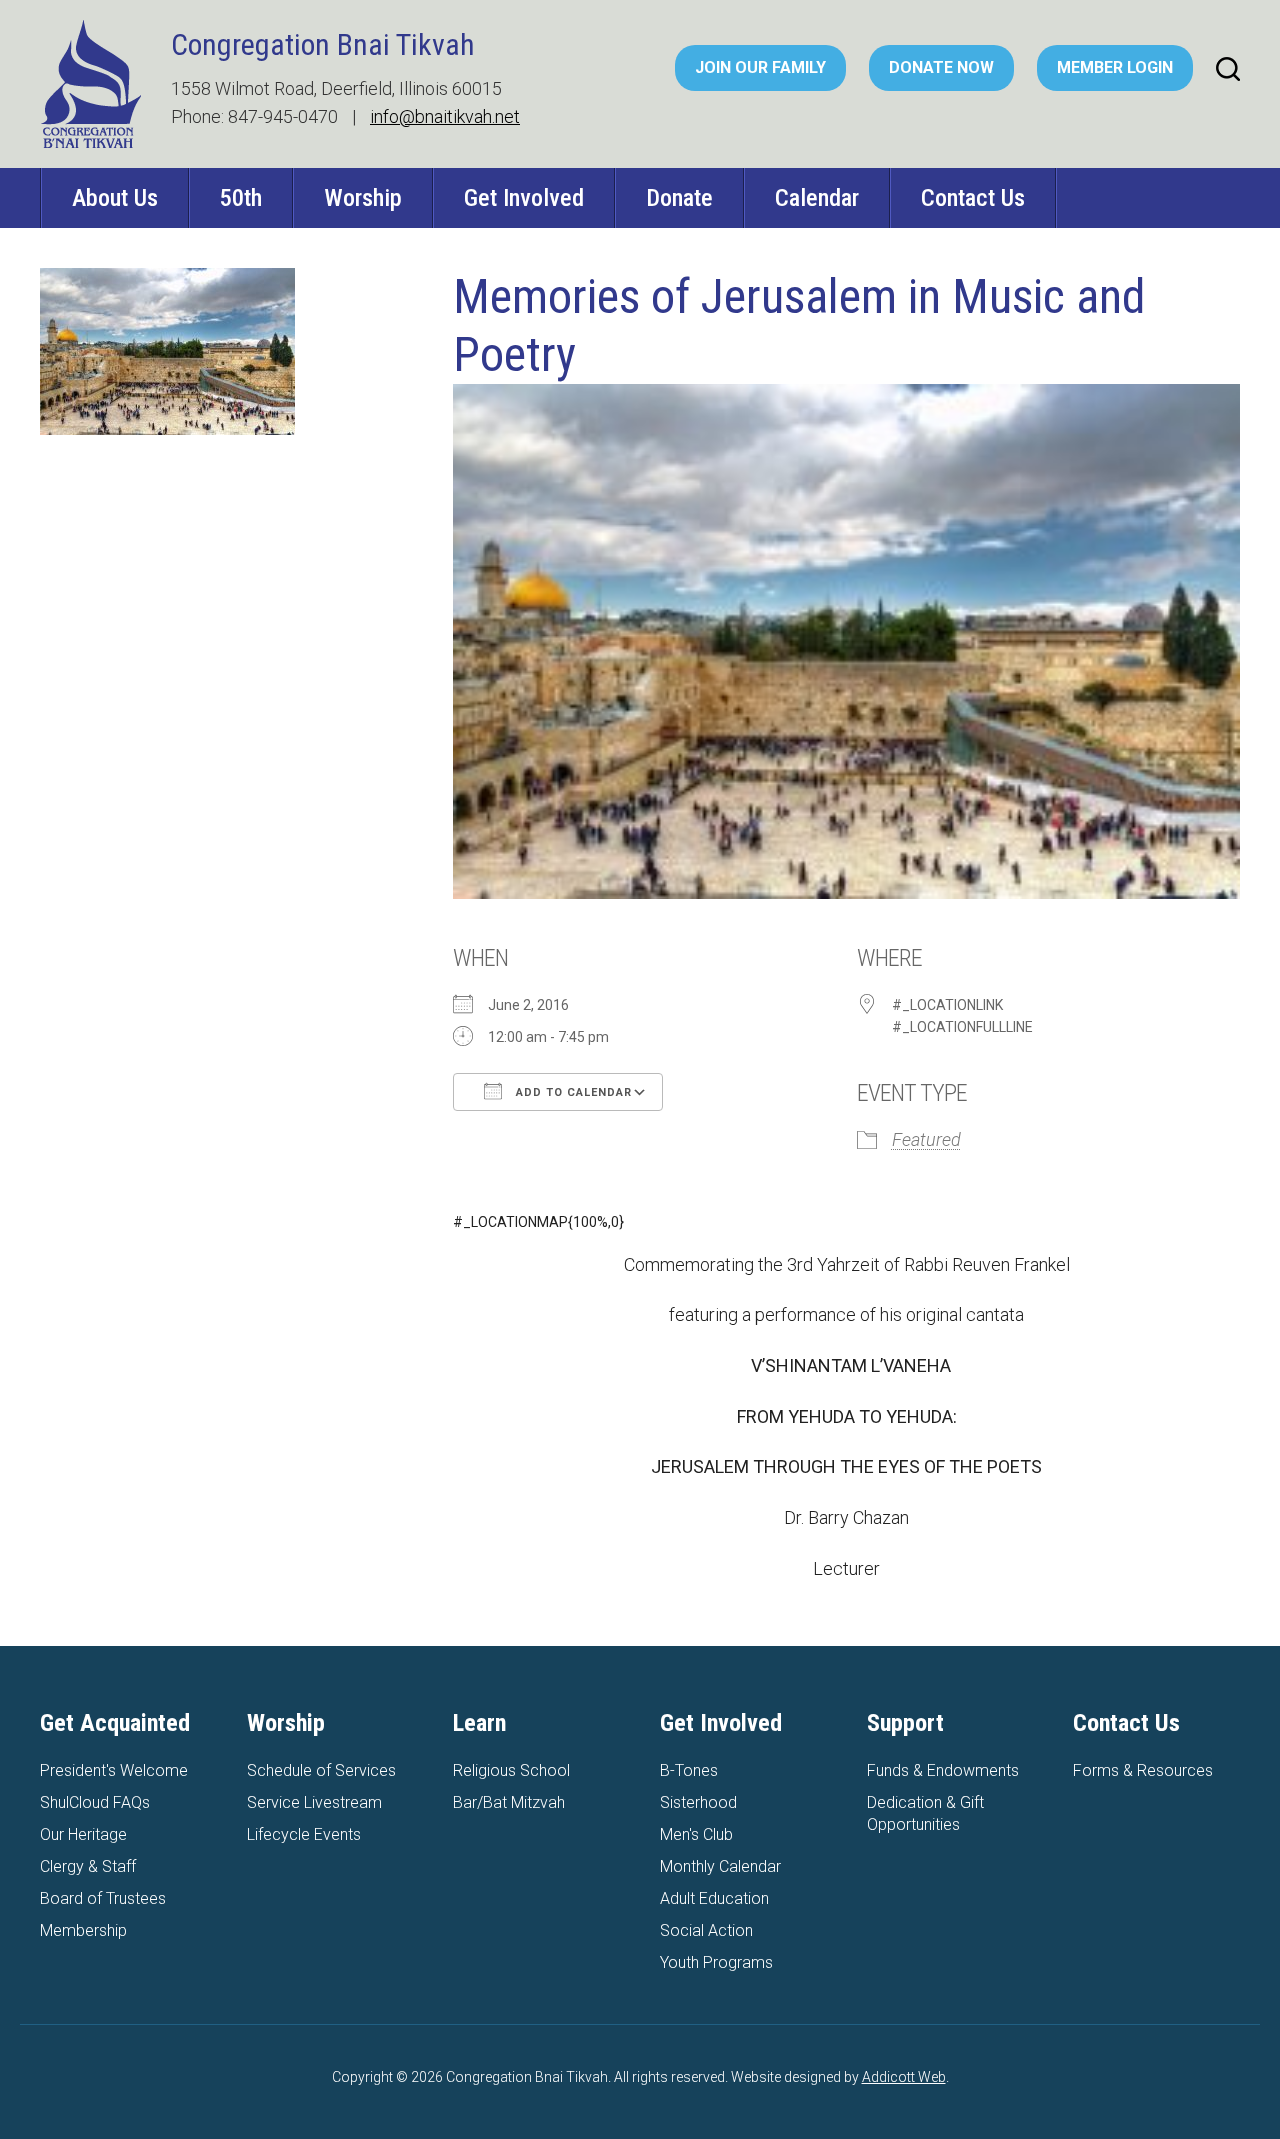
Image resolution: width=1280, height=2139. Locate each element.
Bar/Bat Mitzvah (509, 1802)
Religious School (511, 1770)
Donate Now (941, 67)
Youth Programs (716, 1962)
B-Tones (689, 1770)
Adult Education (714, 1898)
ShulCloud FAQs (95, 1802)
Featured (926, 1139)
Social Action (706, 1930)
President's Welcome (114, 1770)
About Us (115, 198)
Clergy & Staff (88, 1866)
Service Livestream (314, 1802)
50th (241, 198)
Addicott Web (904, 2077)
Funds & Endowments (943, 1770)
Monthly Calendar (720, 1866)
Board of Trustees (103, 1898)
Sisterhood (698, 1802)
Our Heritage (83, 1834)
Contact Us (973, 198)
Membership (83, 1930)
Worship (363, 198)
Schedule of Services (321, 1770)
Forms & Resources (1143, 1770)
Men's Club (696, 1834)
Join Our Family (760, 67)
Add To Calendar (572, 1092)
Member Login (1115, 67)
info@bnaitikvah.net (445, 116)
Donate (679, 198)
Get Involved (524, 198)
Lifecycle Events (304, 1834)
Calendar (817, 198)
